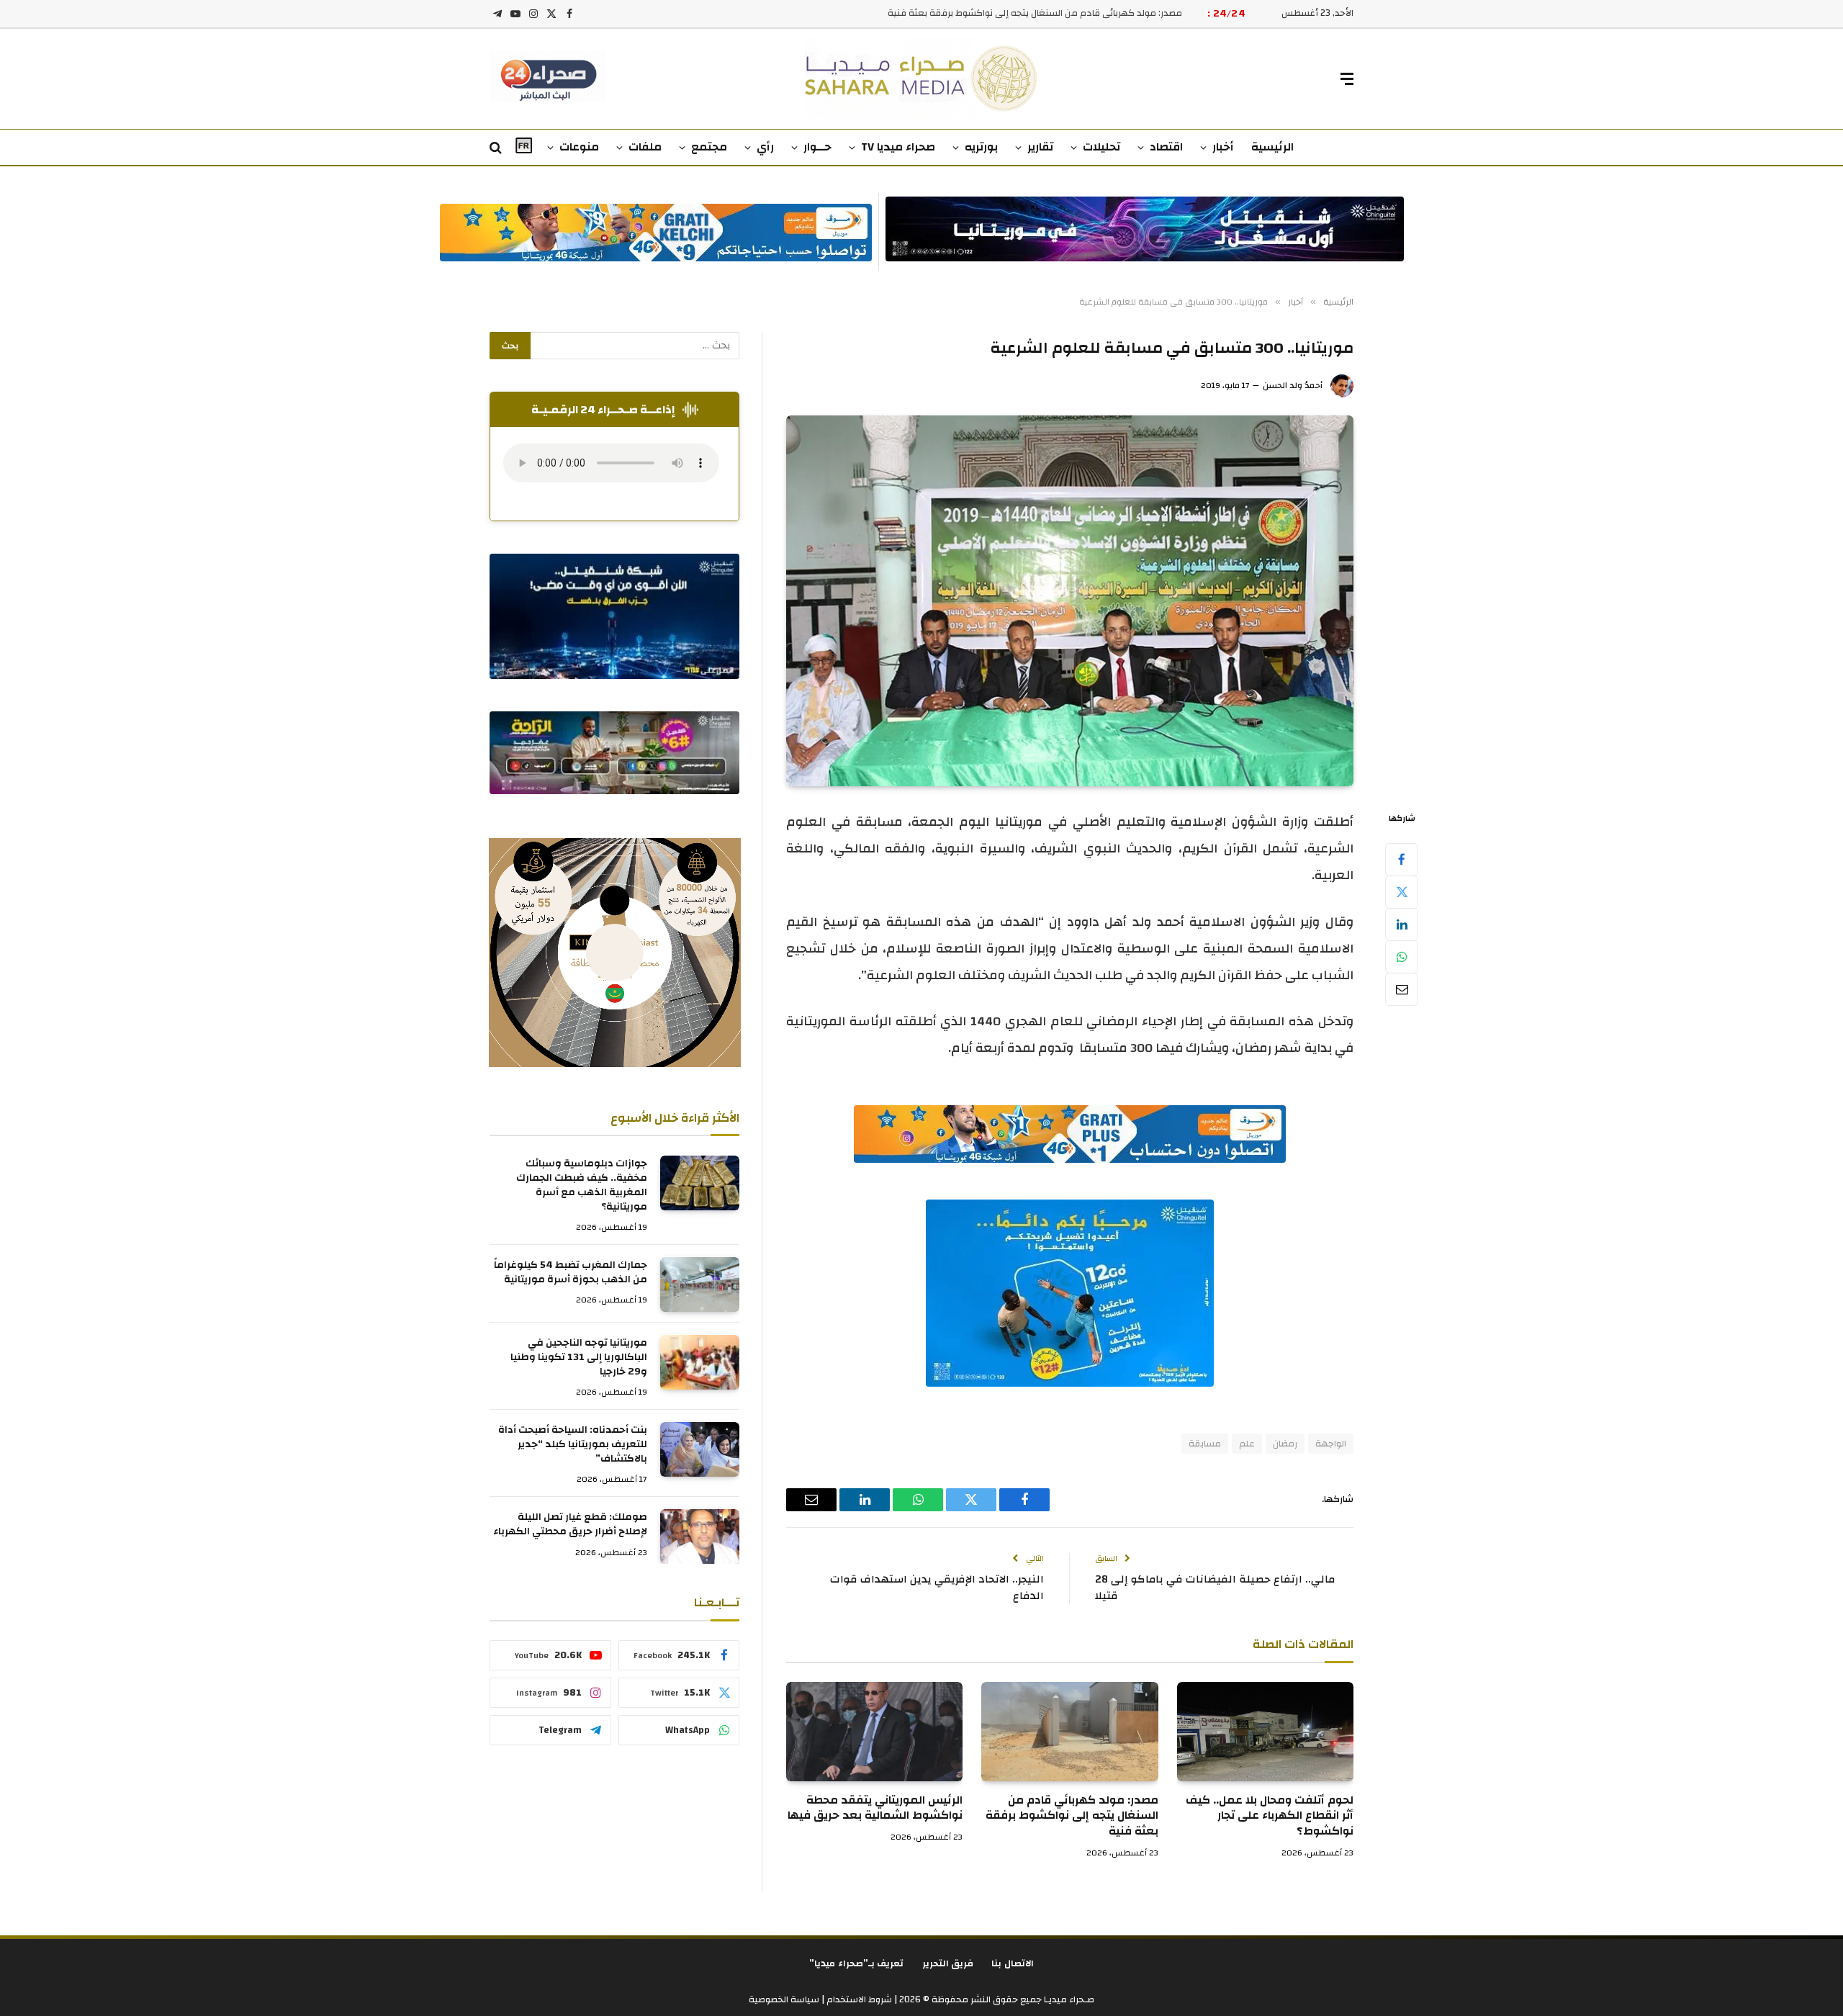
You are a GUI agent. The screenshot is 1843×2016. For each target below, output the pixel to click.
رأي (765, 147)
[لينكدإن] (1402, 924)
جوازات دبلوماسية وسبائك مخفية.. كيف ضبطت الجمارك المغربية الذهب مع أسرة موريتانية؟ (582, 1186)
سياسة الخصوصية (784, 1999)
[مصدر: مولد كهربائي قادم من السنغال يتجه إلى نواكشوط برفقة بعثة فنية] (1069, 1732)
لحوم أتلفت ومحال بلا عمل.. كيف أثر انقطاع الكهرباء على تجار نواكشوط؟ (1270, 1816)
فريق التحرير (948, 1963)
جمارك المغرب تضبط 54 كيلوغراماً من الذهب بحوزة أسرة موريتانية (571, 1273)
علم (1247, 1444)
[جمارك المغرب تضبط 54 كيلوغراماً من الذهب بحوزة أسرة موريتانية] (700, 1284)
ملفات (645, 147)
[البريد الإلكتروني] (1402, 989)
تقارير (1040, 147)
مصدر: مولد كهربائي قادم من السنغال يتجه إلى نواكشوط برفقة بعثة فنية (1035, 13)
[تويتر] (1402, 892)
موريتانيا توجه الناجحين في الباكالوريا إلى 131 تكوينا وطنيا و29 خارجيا (579, 1358)
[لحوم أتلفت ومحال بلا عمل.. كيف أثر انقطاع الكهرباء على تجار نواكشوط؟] (1265, 1732)
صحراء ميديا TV (898, 147)
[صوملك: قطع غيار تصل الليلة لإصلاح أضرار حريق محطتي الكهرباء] (700, 1536)
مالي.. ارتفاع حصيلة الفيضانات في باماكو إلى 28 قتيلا (1215, 1588)
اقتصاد (1166, 147)
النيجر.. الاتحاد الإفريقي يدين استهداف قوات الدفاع (937, 1588)
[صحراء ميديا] (922, 79)
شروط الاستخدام (858, 1999)
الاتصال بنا (1013, 1963)
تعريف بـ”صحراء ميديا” (857, 1963)
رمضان (1285, 1444)
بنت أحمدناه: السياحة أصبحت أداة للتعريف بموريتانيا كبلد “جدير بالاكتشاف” (573, 1445)
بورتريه (981, 147)
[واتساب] (1402, 957)
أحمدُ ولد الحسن (1293, 385)
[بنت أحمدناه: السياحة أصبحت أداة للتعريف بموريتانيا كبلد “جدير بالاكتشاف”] (700, 1449)
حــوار (817, 147)
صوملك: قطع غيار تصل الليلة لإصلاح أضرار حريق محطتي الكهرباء (570, 1525)
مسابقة (1205, 1444)
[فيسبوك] (1402, 860)
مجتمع (709, 147)
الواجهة (1331, 1444)
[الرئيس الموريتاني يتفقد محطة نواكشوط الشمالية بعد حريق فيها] (874, 1732)
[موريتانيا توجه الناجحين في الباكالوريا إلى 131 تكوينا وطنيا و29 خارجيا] (700, 1362)
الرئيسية (1272, 147)
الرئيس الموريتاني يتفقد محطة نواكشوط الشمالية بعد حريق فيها (875, 1809)
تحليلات (1101, 147)
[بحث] (497, 148)
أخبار (1223, 147)
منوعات (579, 147)
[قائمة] (1347, 79)
